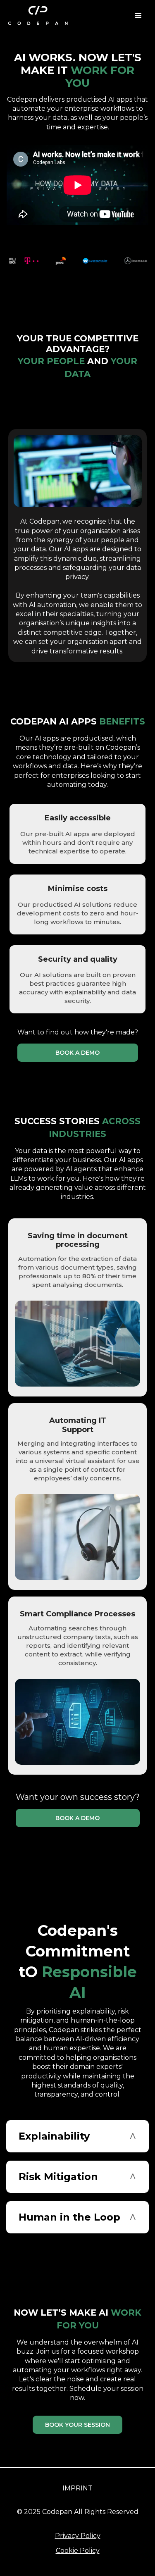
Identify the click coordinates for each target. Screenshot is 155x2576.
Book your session (77, 2425)
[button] (138, 16)
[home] (38, 16)
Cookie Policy (78, 2551)
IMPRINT (77, 2488)
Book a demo (77, 1053)
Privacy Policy (78, 2536)
